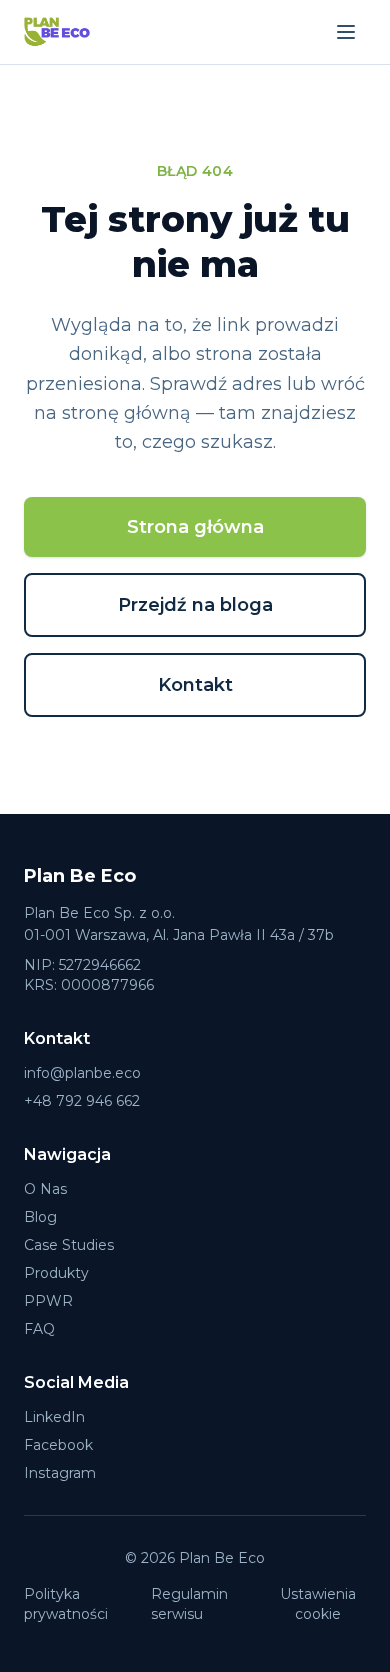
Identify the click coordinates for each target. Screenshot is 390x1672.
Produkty (56, 1273)
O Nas (45, 1189)
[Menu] (346, 32)
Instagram (60, 1473)
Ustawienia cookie (318, 1604)
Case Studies (69, 1245)
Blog (40, 1217)
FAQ (39, 1329)
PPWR (48, 1301)
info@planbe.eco (82, 1073)
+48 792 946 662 (82, 1101)
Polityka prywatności (66, 1604)
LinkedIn (54, 1417)
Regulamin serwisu (189, 1604)
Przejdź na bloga (195, 605)
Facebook (58, 1445)
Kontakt (195, 685)
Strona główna (195, 527)
